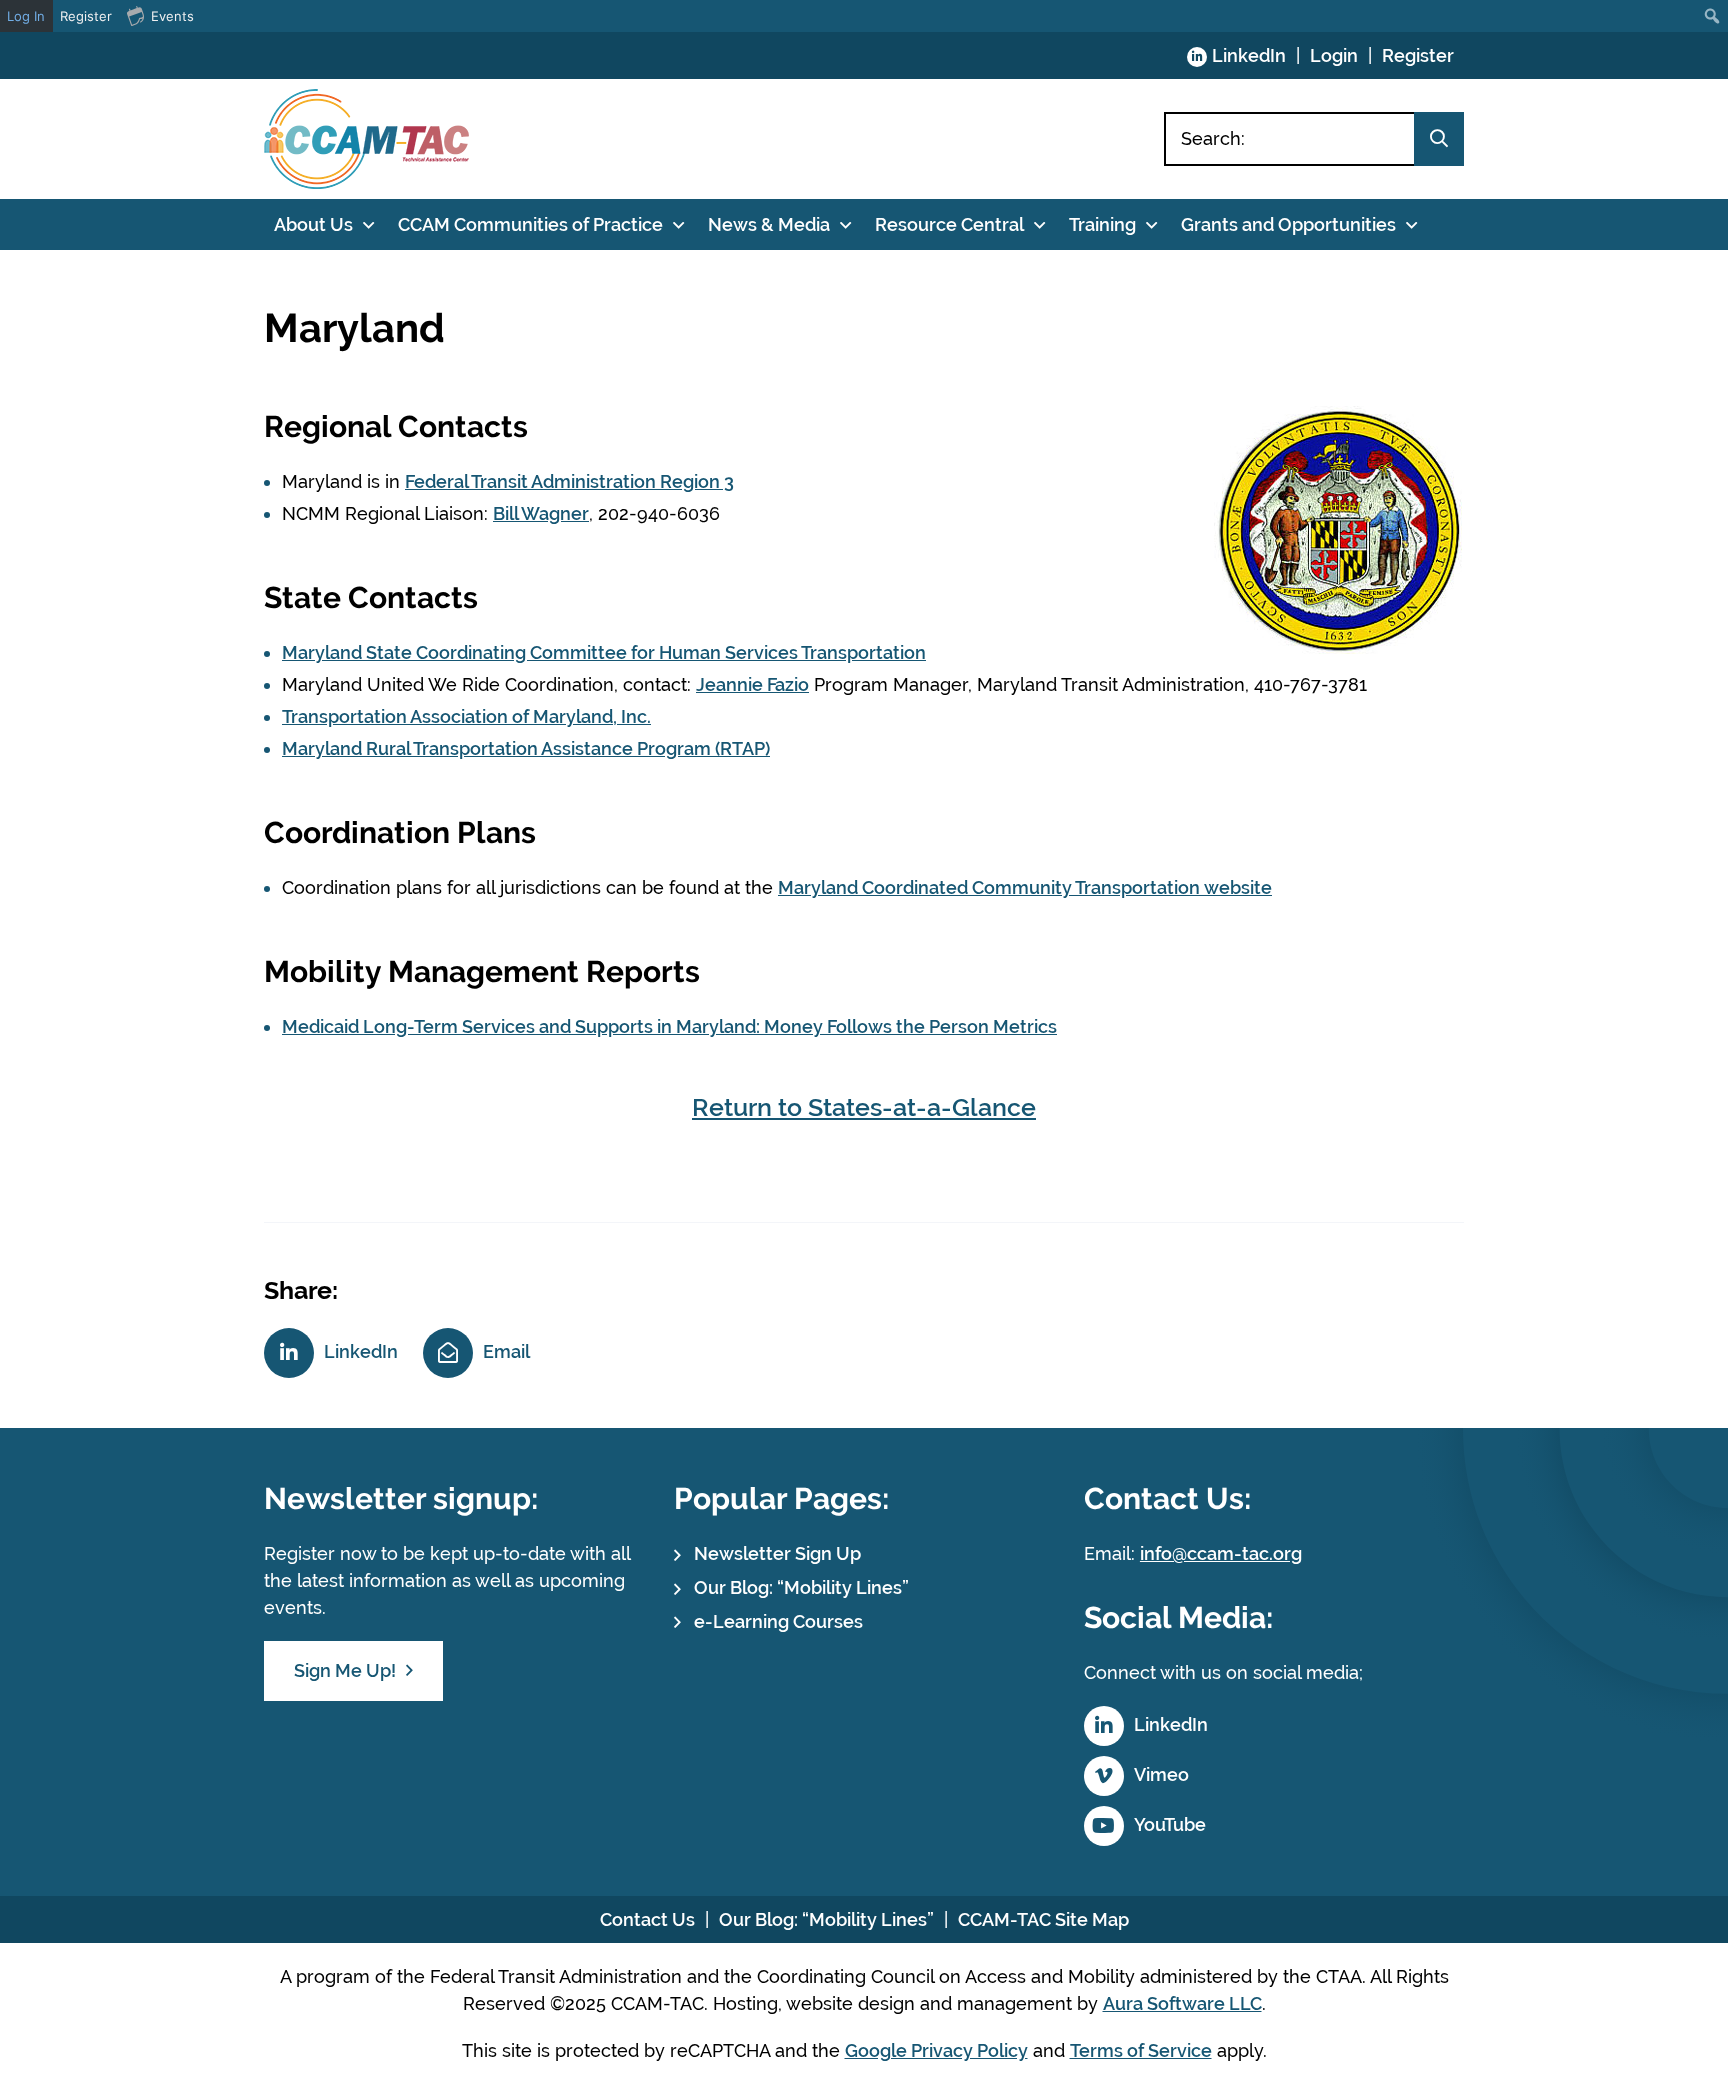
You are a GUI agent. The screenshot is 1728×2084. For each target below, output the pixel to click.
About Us (313, 224)
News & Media (769, 224)
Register (1418, 55)
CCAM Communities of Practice (530, 224)
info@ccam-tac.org (1221, 1553)
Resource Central (949, 224)
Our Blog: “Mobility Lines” (801, 1587)
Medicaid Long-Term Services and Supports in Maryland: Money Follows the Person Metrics (669, 1026)
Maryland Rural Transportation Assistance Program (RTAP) (526, 748)
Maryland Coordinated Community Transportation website (1025, 887)
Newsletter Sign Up (777, 1553)
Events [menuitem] (172, 16)
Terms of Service (1141, 2050)
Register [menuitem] (86, 16)
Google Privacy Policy (936, 2050)
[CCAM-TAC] (366, 139)
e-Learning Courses (778, 1621)
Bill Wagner (541, 513)
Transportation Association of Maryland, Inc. (466, 716)
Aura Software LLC (1182, 2003)
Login (1334, 55)
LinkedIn (1249, 55)
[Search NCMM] (1439, 139)
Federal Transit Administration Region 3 (569, 481)
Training (1102, 224)
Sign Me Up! (345, 1670)
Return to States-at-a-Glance (864, 1107)
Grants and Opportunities (1288, 224)
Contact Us (647, 1919)
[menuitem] (1712, 16)
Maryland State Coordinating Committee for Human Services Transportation (604, 652)
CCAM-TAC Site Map (1043, 1919)
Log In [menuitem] (26, 16)
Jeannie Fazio (752, 684)
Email (506, 1351)
